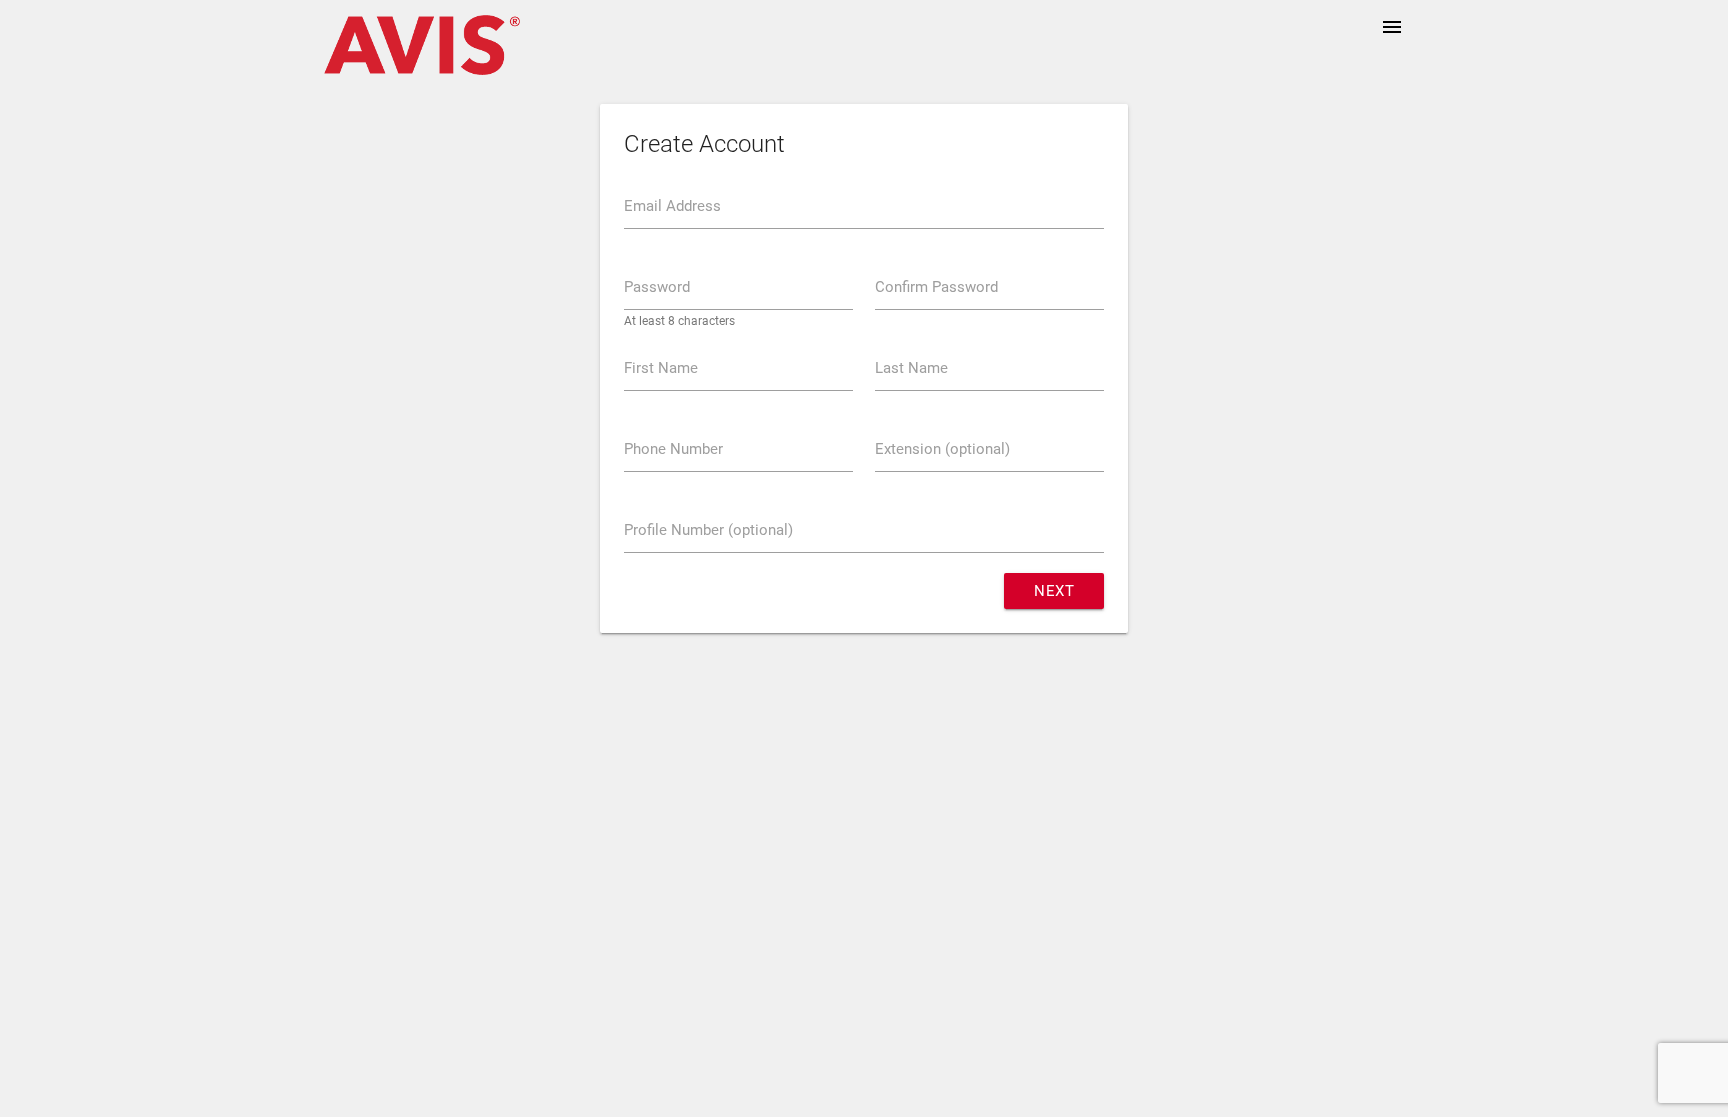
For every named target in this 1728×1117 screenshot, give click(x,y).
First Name (661, 368)
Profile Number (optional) (708, 530)
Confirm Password (936, 287)
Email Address (672, 206)
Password (657, 287)
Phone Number (673, 449)
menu (1392, 27)
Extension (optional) (942, 449)
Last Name (911, 368)
